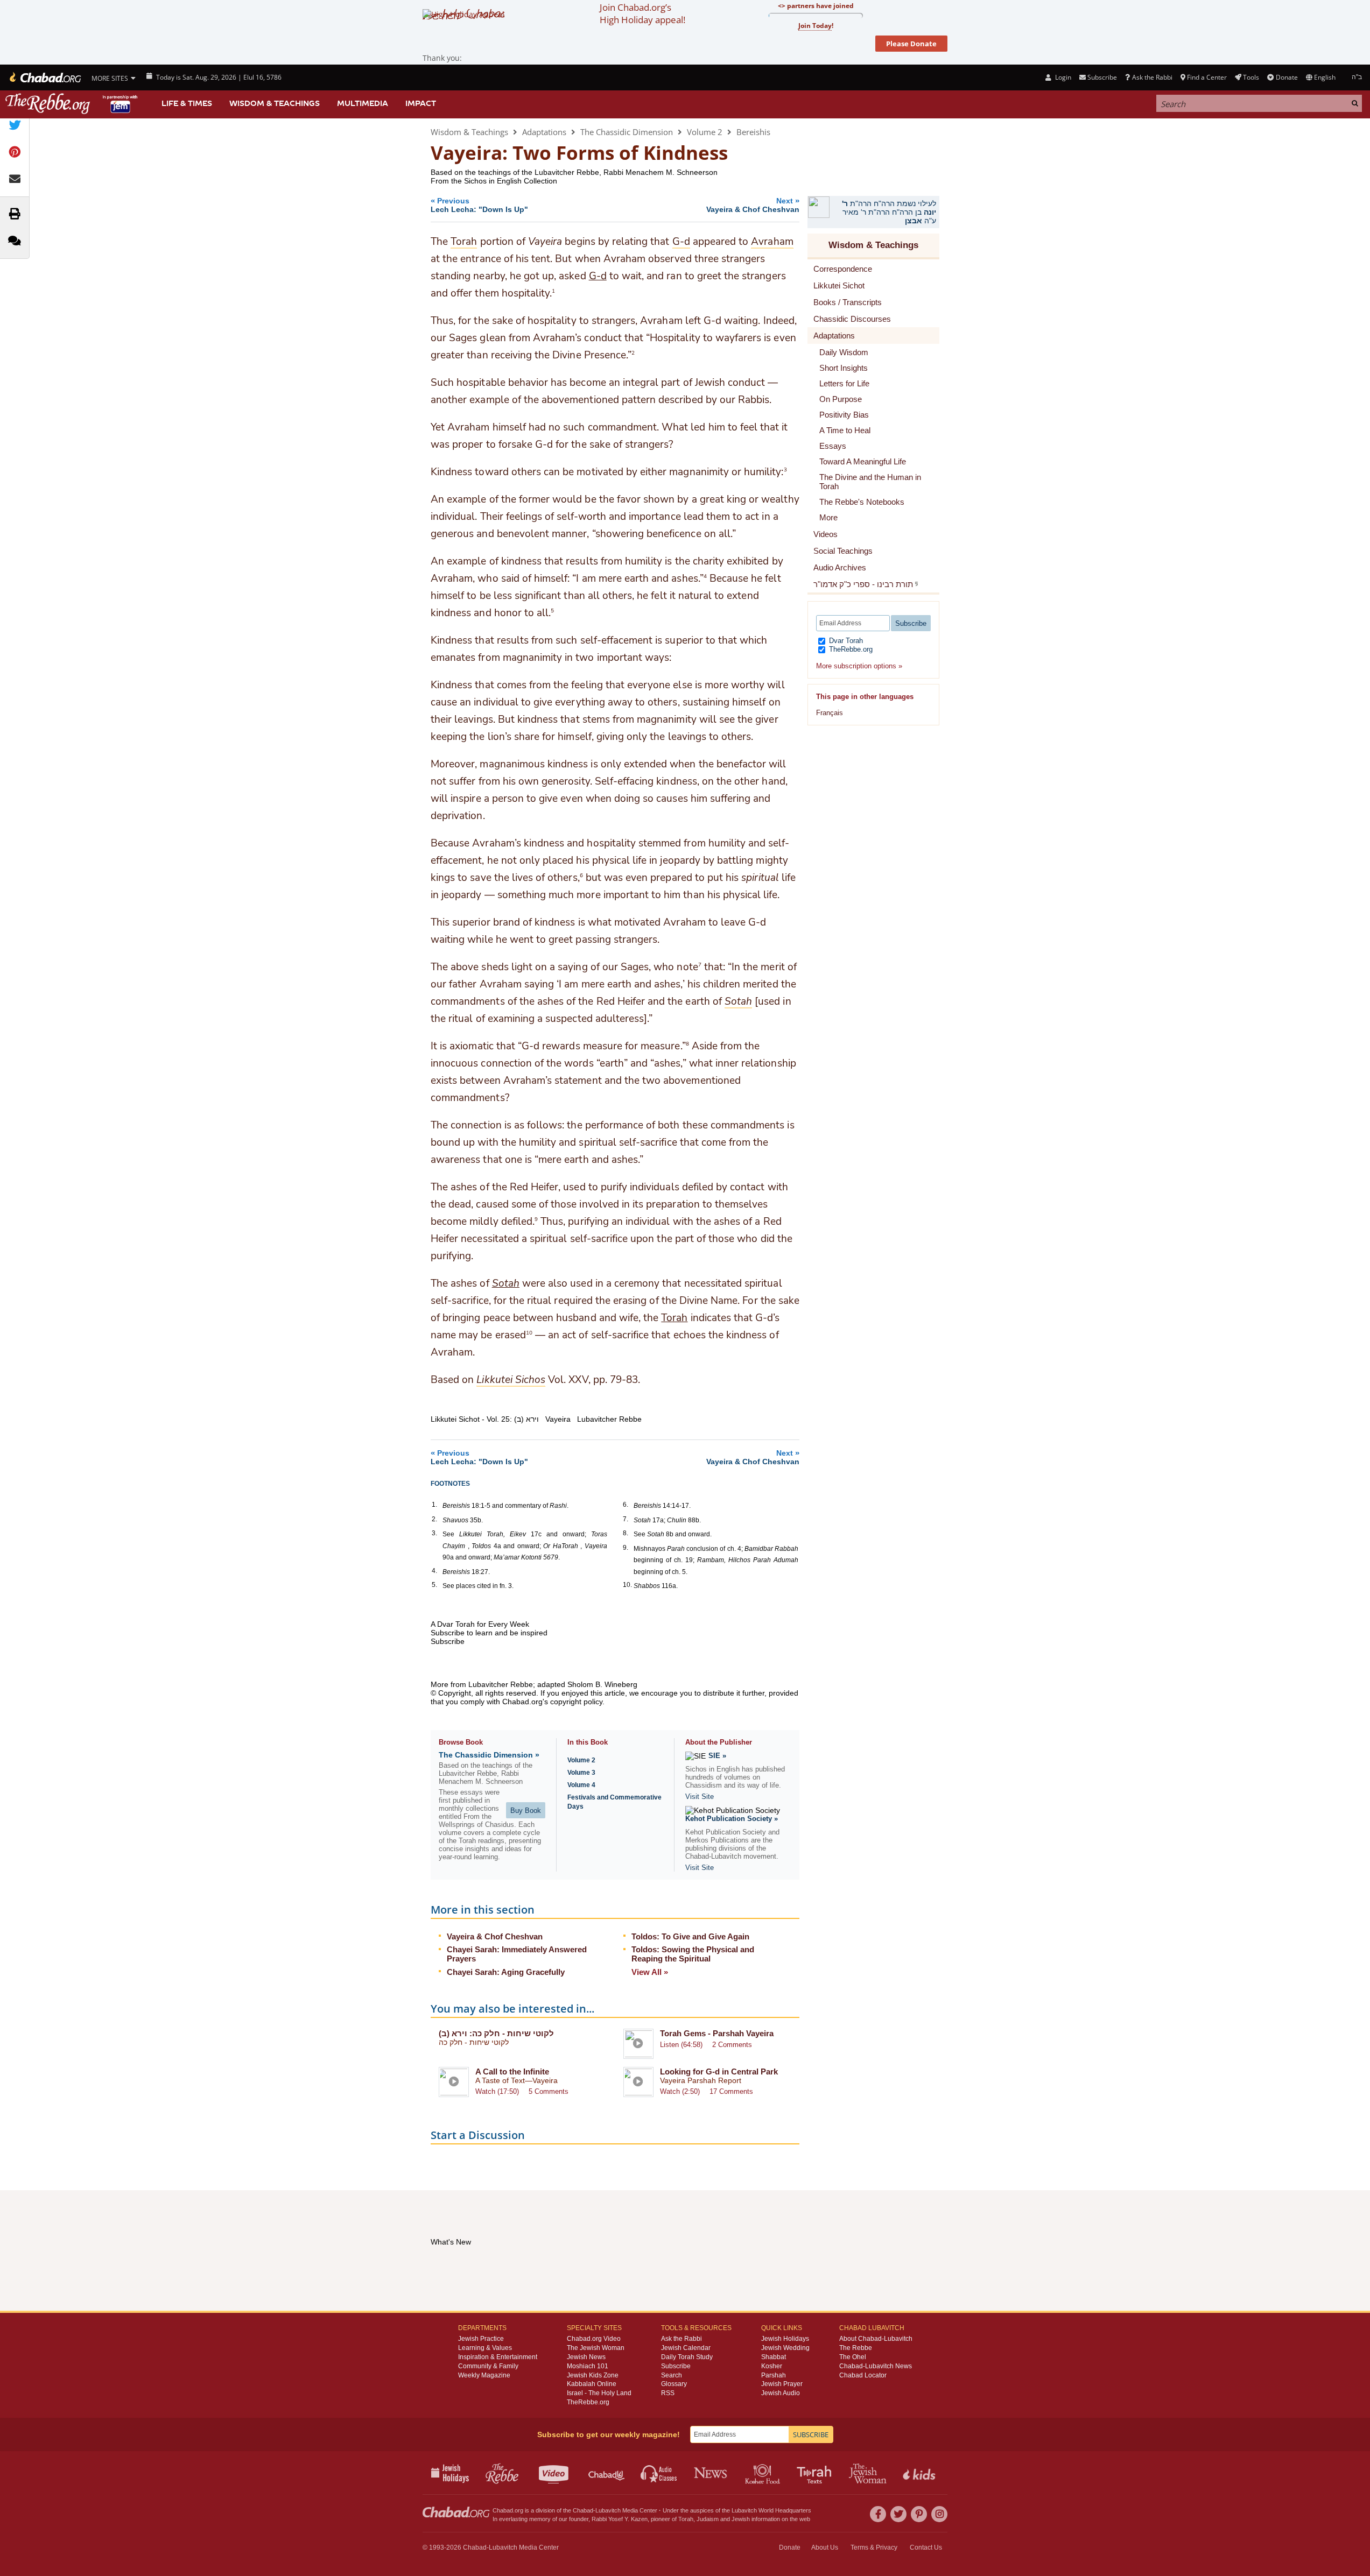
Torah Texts (816, 2473)
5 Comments (549, 2091)
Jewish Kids (920, 2473)
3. (434, 1533)
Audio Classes (659, 2473)
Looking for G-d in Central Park (719, 2072)
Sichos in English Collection (511, 181)
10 (529, 1332)
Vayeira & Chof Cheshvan (495, 1936)
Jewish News (586, 2357)
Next (753, 205)
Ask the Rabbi (1152, 77)
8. (626, 1533)
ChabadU (607, 2473)
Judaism (708, 2519)
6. (626, 1505)
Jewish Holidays (785, 2339)
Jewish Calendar (686, 2348)
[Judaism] (44, 77)
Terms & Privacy (874, 2547)
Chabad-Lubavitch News (876, 2366)
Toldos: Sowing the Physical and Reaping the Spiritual (693, 1954)
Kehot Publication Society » (732, 1819)
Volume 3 (581, 1773)
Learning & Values (485, 2348)
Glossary (674, 2384)
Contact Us (926, 2547)
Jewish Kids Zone (593, 2375)
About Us (825, 2547)
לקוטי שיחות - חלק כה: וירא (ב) (496, 2033)
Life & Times (187, 103)
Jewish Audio (781, 2393)
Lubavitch (608, 2510)
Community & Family (488, 2366)
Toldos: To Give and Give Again (690, 1936)
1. (434, 1505)
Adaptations (544, 132)
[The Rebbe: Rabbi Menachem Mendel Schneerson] (73, 104)
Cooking (764, 2473)
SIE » (717, 1756)
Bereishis (753, 132)
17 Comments (731, 2091)
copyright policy (576, 1702)
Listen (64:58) (681, 2045)
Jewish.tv (555, 2473)
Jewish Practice (481, 2339)
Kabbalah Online (592, 2384)
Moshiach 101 (588, 2366)
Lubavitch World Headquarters (771, 2510)
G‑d (598, 276)
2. (434, 1519)
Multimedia (363, 103)
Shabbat (774, 2357)
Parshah (774, 2375)
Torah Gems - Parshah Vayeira (717, 2033)
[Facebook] (878, 2514)
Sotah (506, 1283)
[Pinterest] (919, 2514)
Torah (674, 1318)
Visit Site (700, 1797)
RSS (668, 2393)
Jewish (741, 2519)
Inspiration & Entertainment (498, 2357)
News (711, 2473)
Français (830, 713)
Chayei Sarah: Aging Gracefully (506, 1972)
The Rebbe (856, 2348)
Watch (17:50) (497, 2091)
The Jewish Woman (596, 2348)
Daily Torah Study (687, 2357)
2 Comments (732, 2045)
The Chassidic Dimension (627, 132)
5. (434, 1585)
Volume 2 (705, 132)
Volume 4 (581, 1785)
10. (627, 1585)
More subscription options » (859, 666)
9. (626, 1548)
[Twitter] (898, 2514)
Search (672, 2375)
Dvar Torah (845, 641)
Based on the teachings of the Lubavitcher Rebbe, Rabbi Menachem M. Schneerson (574, 172)
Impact (421, 103)
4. (434, 1571)
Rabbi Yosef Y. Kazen (620, 2519)
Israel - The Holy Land (599, 2393)
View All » (650, 1972)
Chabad (583, 2510)
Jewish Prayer (782, 2384)
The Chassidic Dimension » (489, 1755)
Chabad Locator (863, 2375)
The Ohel (853, 2357)
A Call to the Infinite (512, 2072)
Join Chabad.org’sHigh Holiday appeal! (642, 13)
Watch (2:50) (680, 2091)
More (828, 517)
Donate (1287, 77)
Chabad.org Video (594, 2339)
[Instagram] (939, 2514)
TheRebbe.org (850, 649)
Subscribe (676, 2366)
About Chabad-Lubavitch (876, 2339)
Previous (479, 205)
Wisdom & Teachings (275, 103)
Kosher (772, 2366)
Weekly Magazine (484, 2375)
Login (1062, 77)
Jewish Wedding (785, 2348)
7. (626, 1519)
